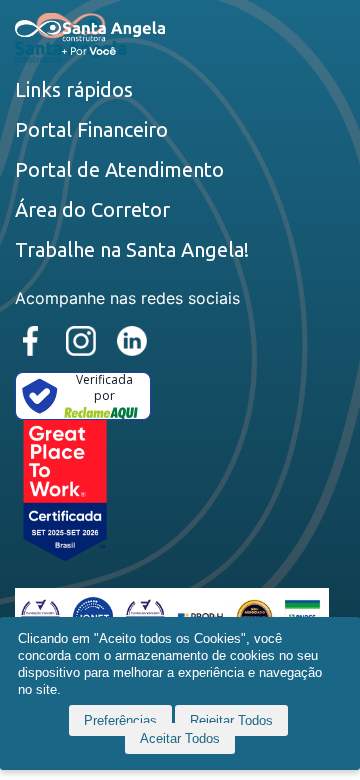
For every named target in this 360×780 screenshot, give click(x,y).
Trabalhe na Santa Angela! (132, 249)
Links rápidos (74, 89)
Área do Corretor (92, 209)
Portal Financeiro (91, 129)
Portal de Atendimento (119, 169)
